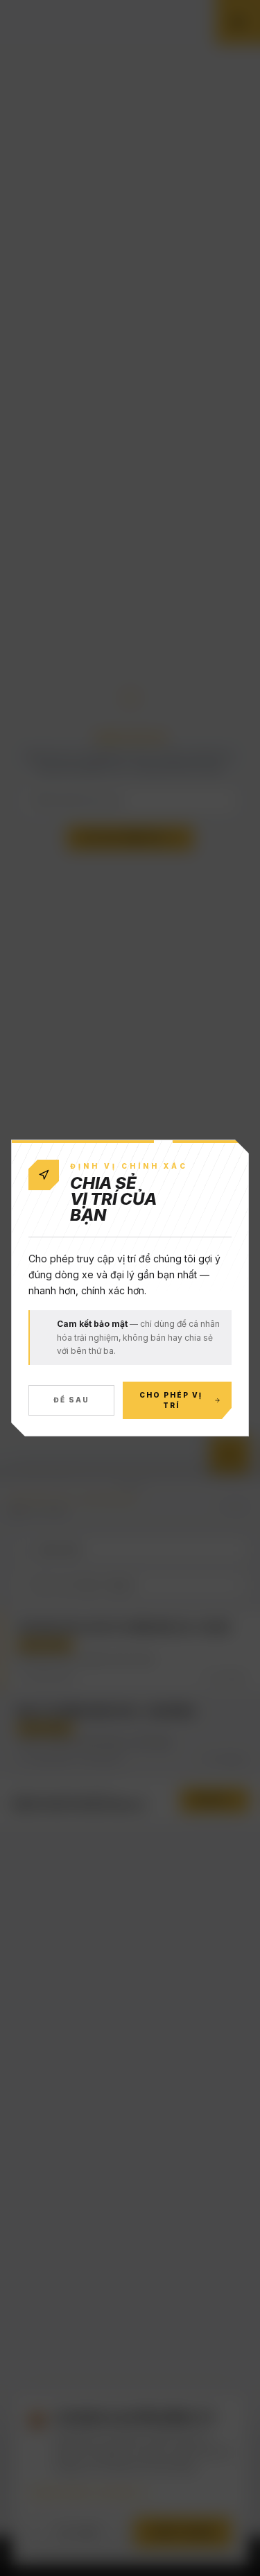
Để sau (71, 1400)
